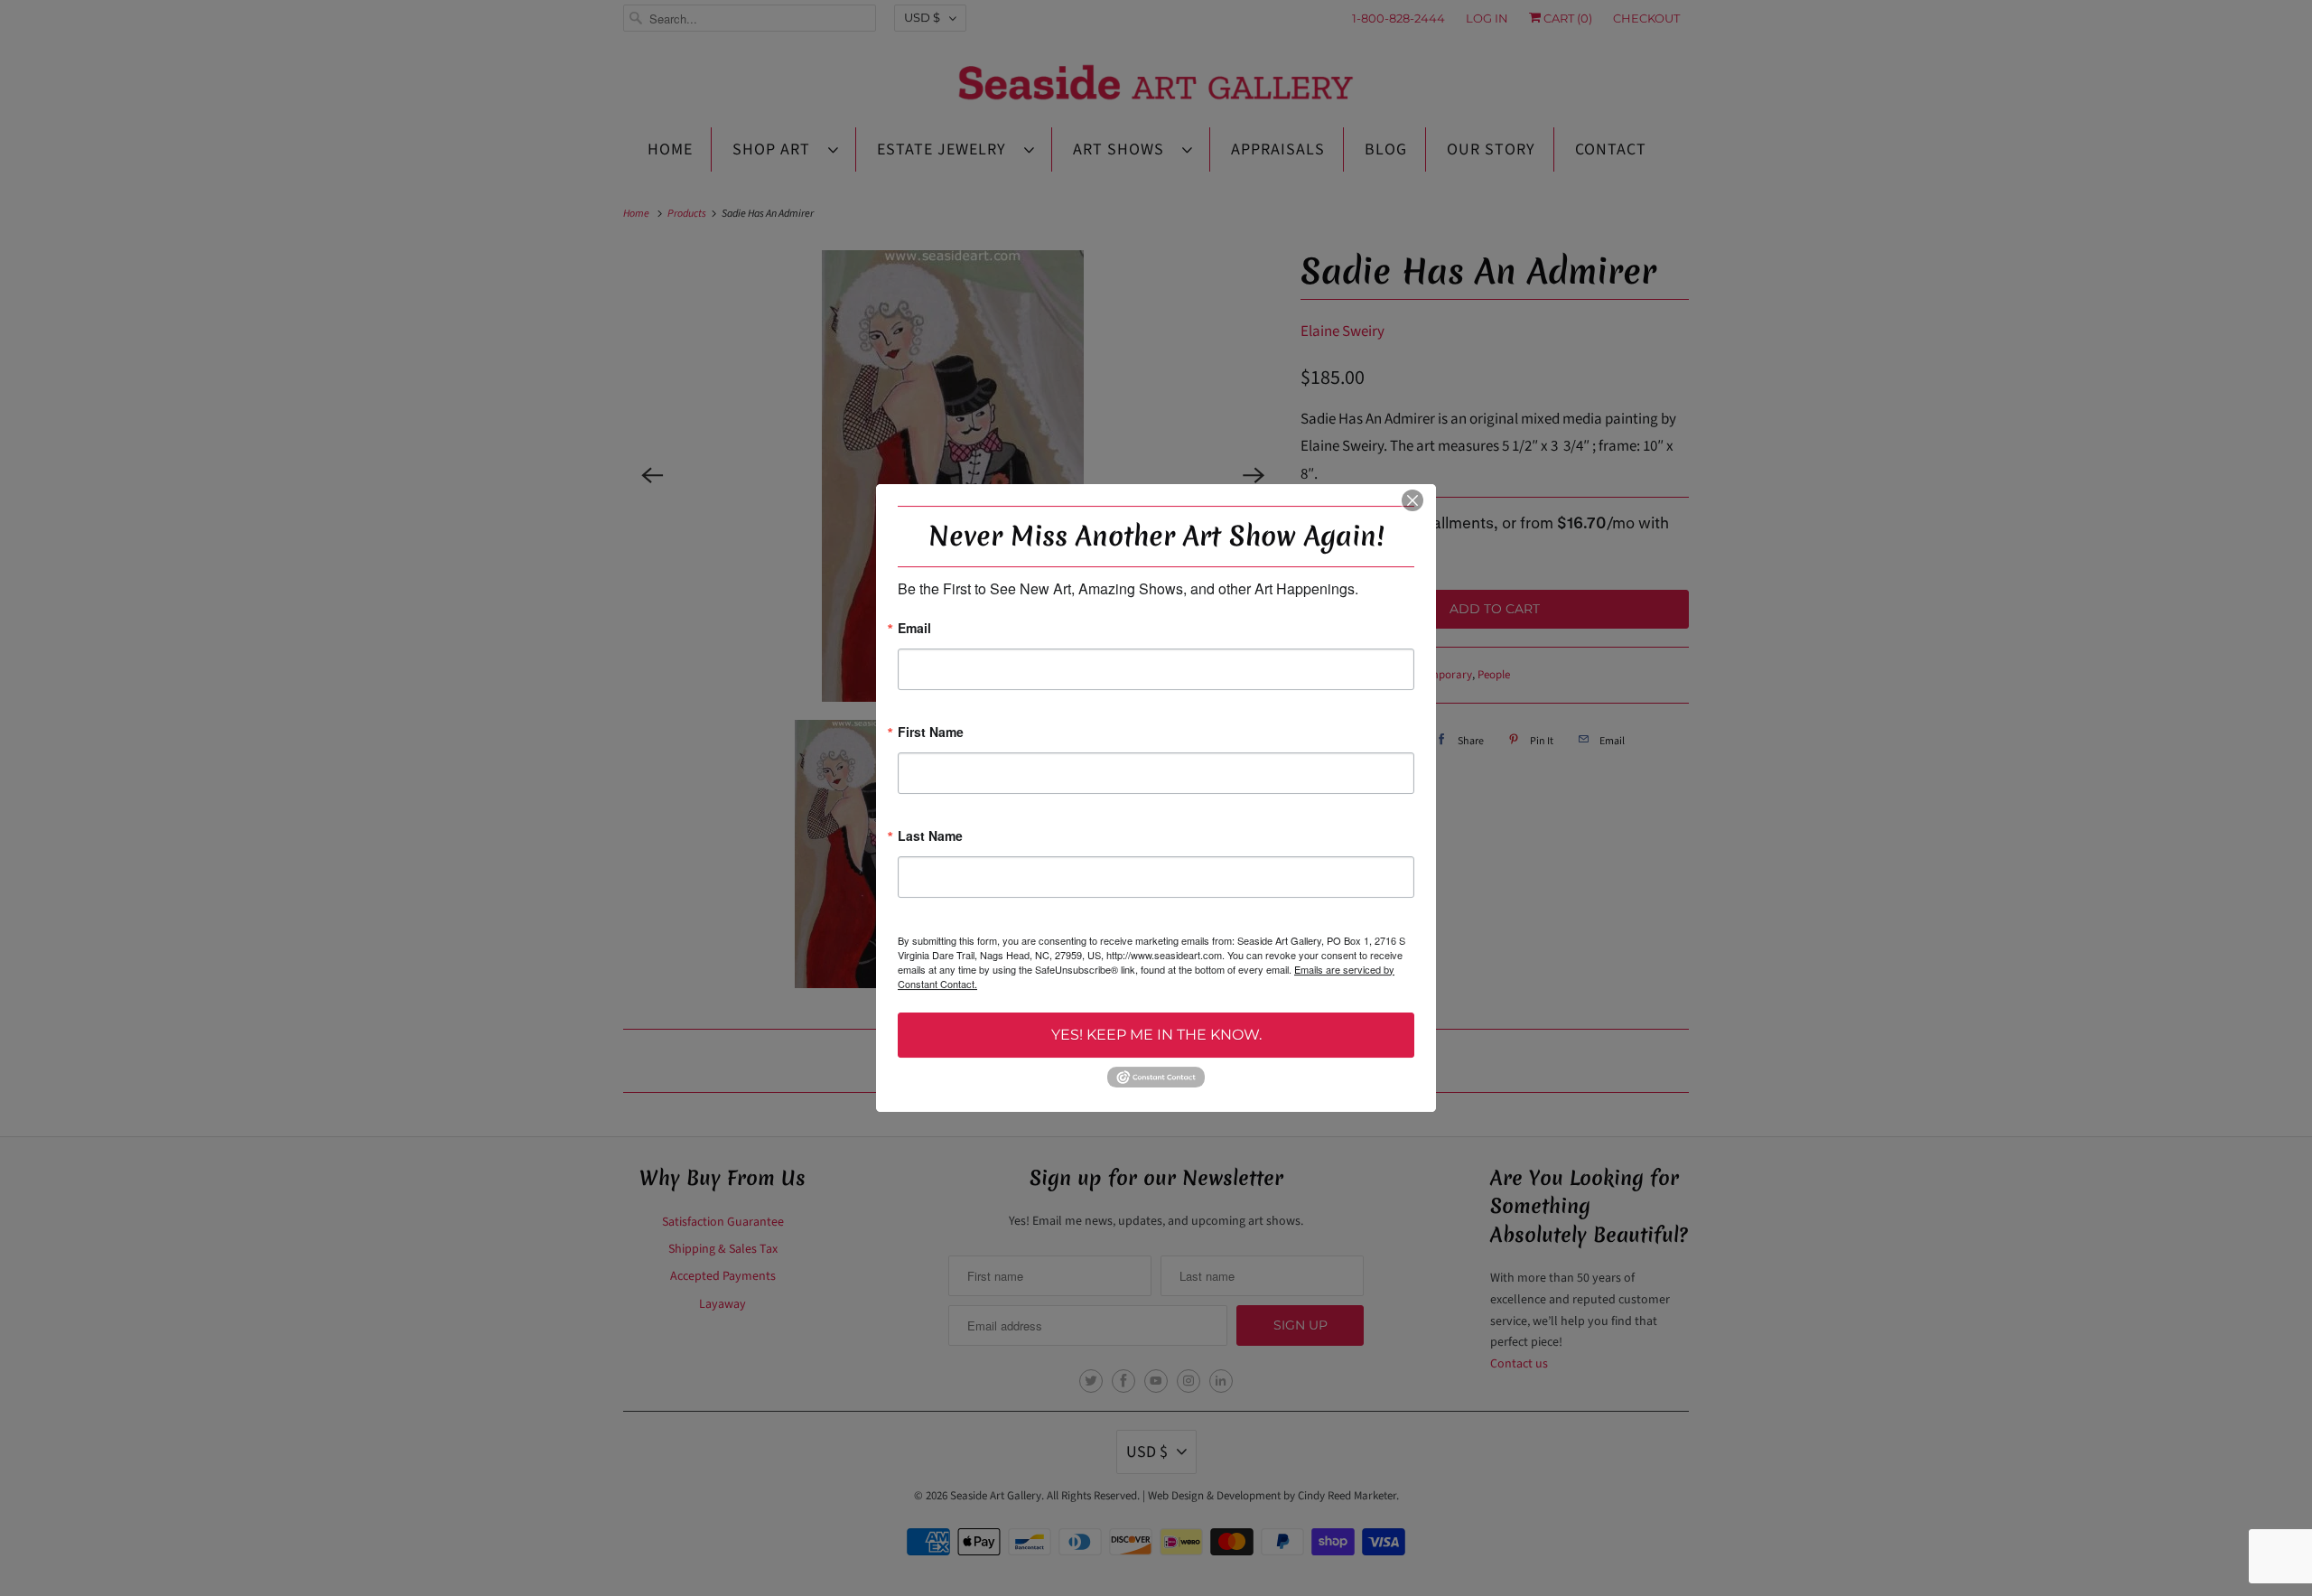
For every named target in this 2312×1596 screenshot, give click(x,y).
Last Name (930, 837)
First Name (931, 733)
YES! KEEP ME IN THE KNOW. (1156, 1035)
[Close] (1412, 500)
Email (914, 629)
